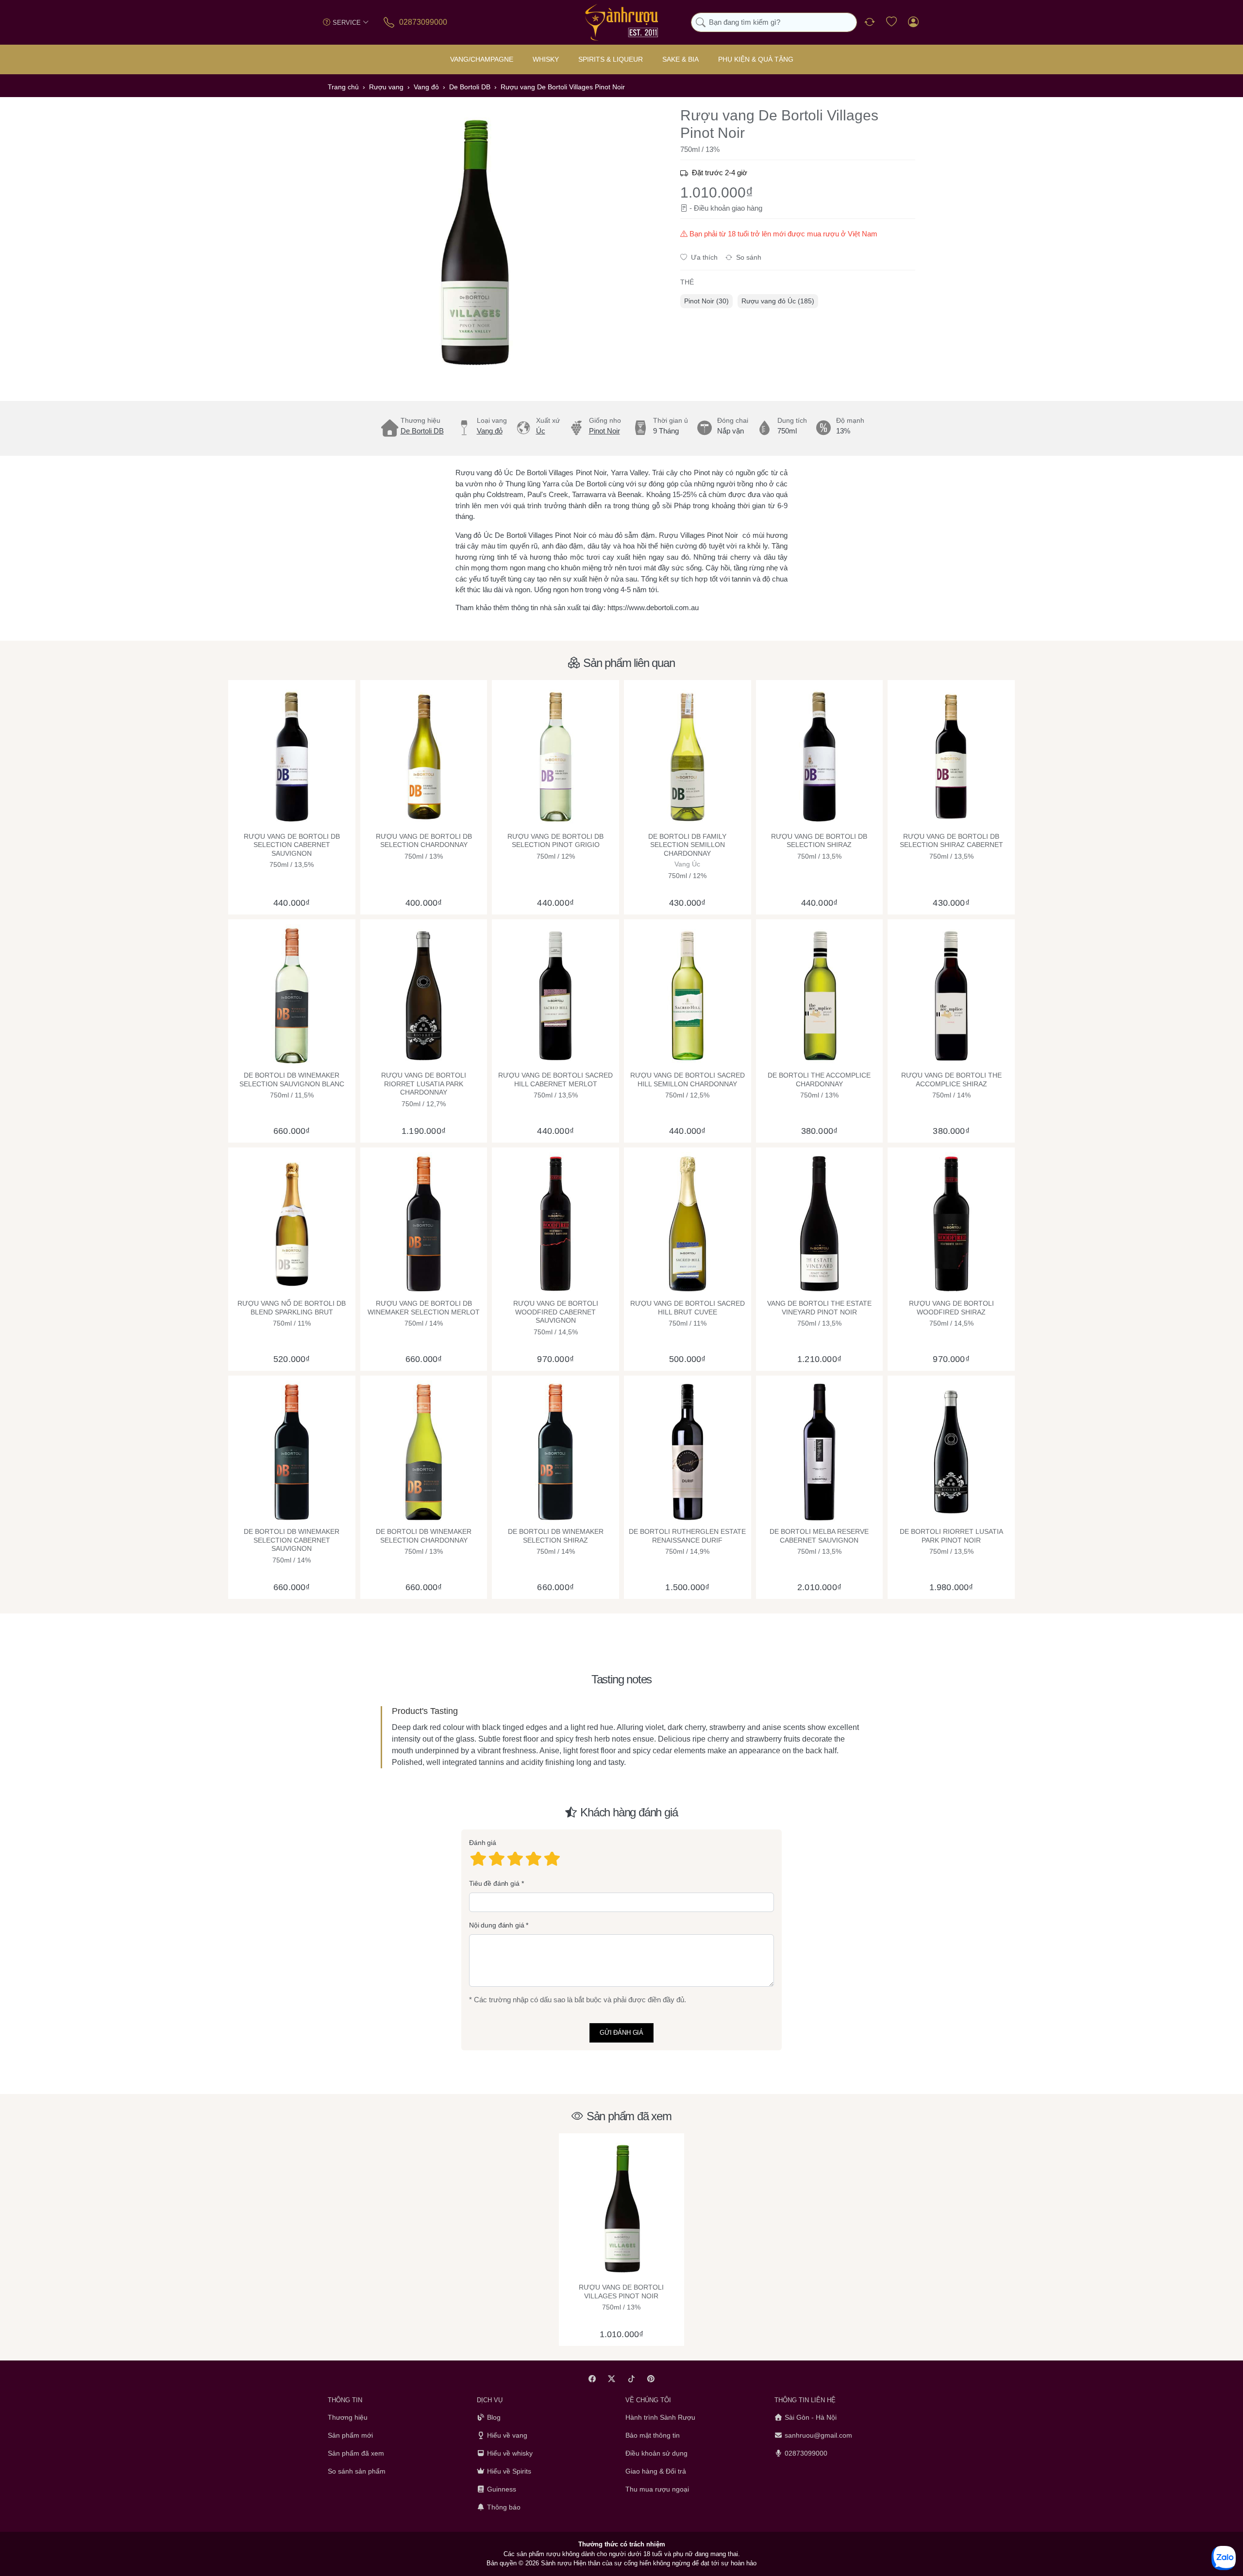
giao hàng (747, 208)
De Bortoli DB (422, 431)
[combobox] (774, 23)
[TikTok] (631, 2379)
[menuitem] (706, 301)
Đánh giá (483, 1843)
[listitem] (473, 243)
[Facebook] (592, 2379)
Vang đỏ (490, 431)
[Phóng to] (473, 243)
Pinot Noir (605, 431)
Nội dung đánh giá (497, 1926)
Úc (541, 431)
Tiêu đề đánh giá (494, 1883)
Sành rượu (556, 2563)
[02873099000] (390, 22)
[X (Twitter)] (612, 2379)
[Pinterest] (651, 2379)
